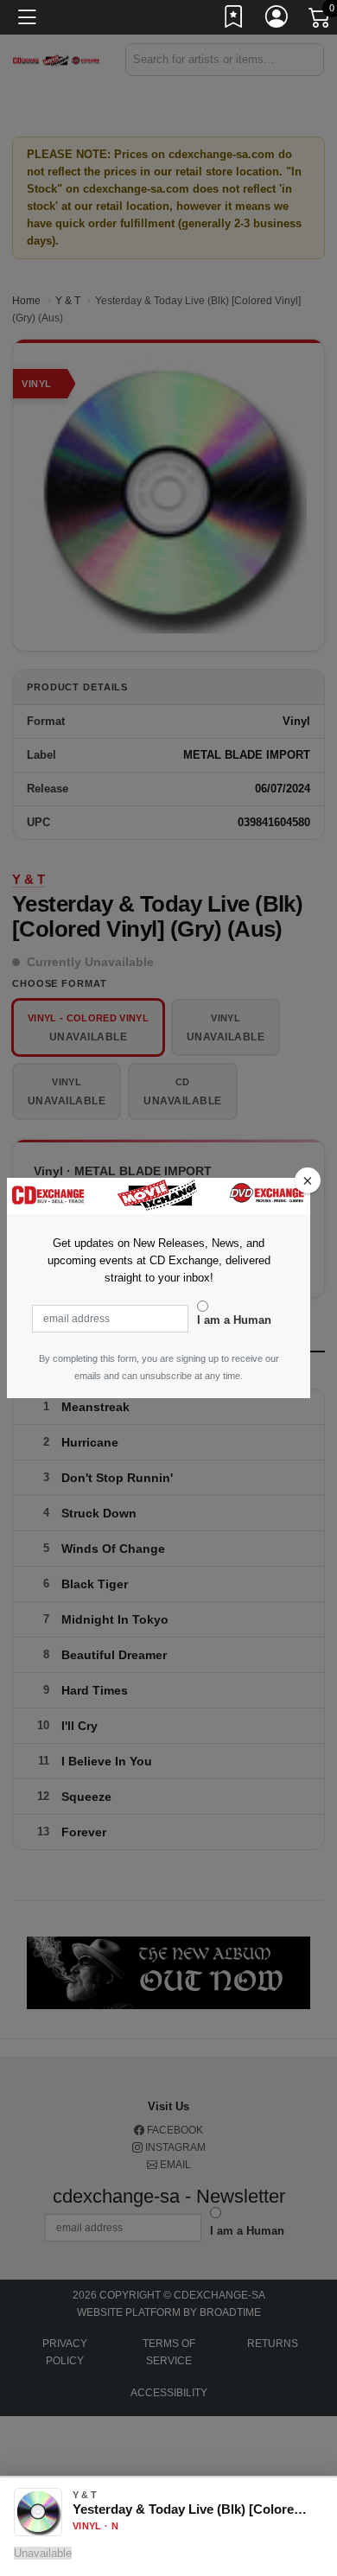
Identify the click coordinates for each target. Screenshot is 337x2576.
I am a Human (234, 1320)
